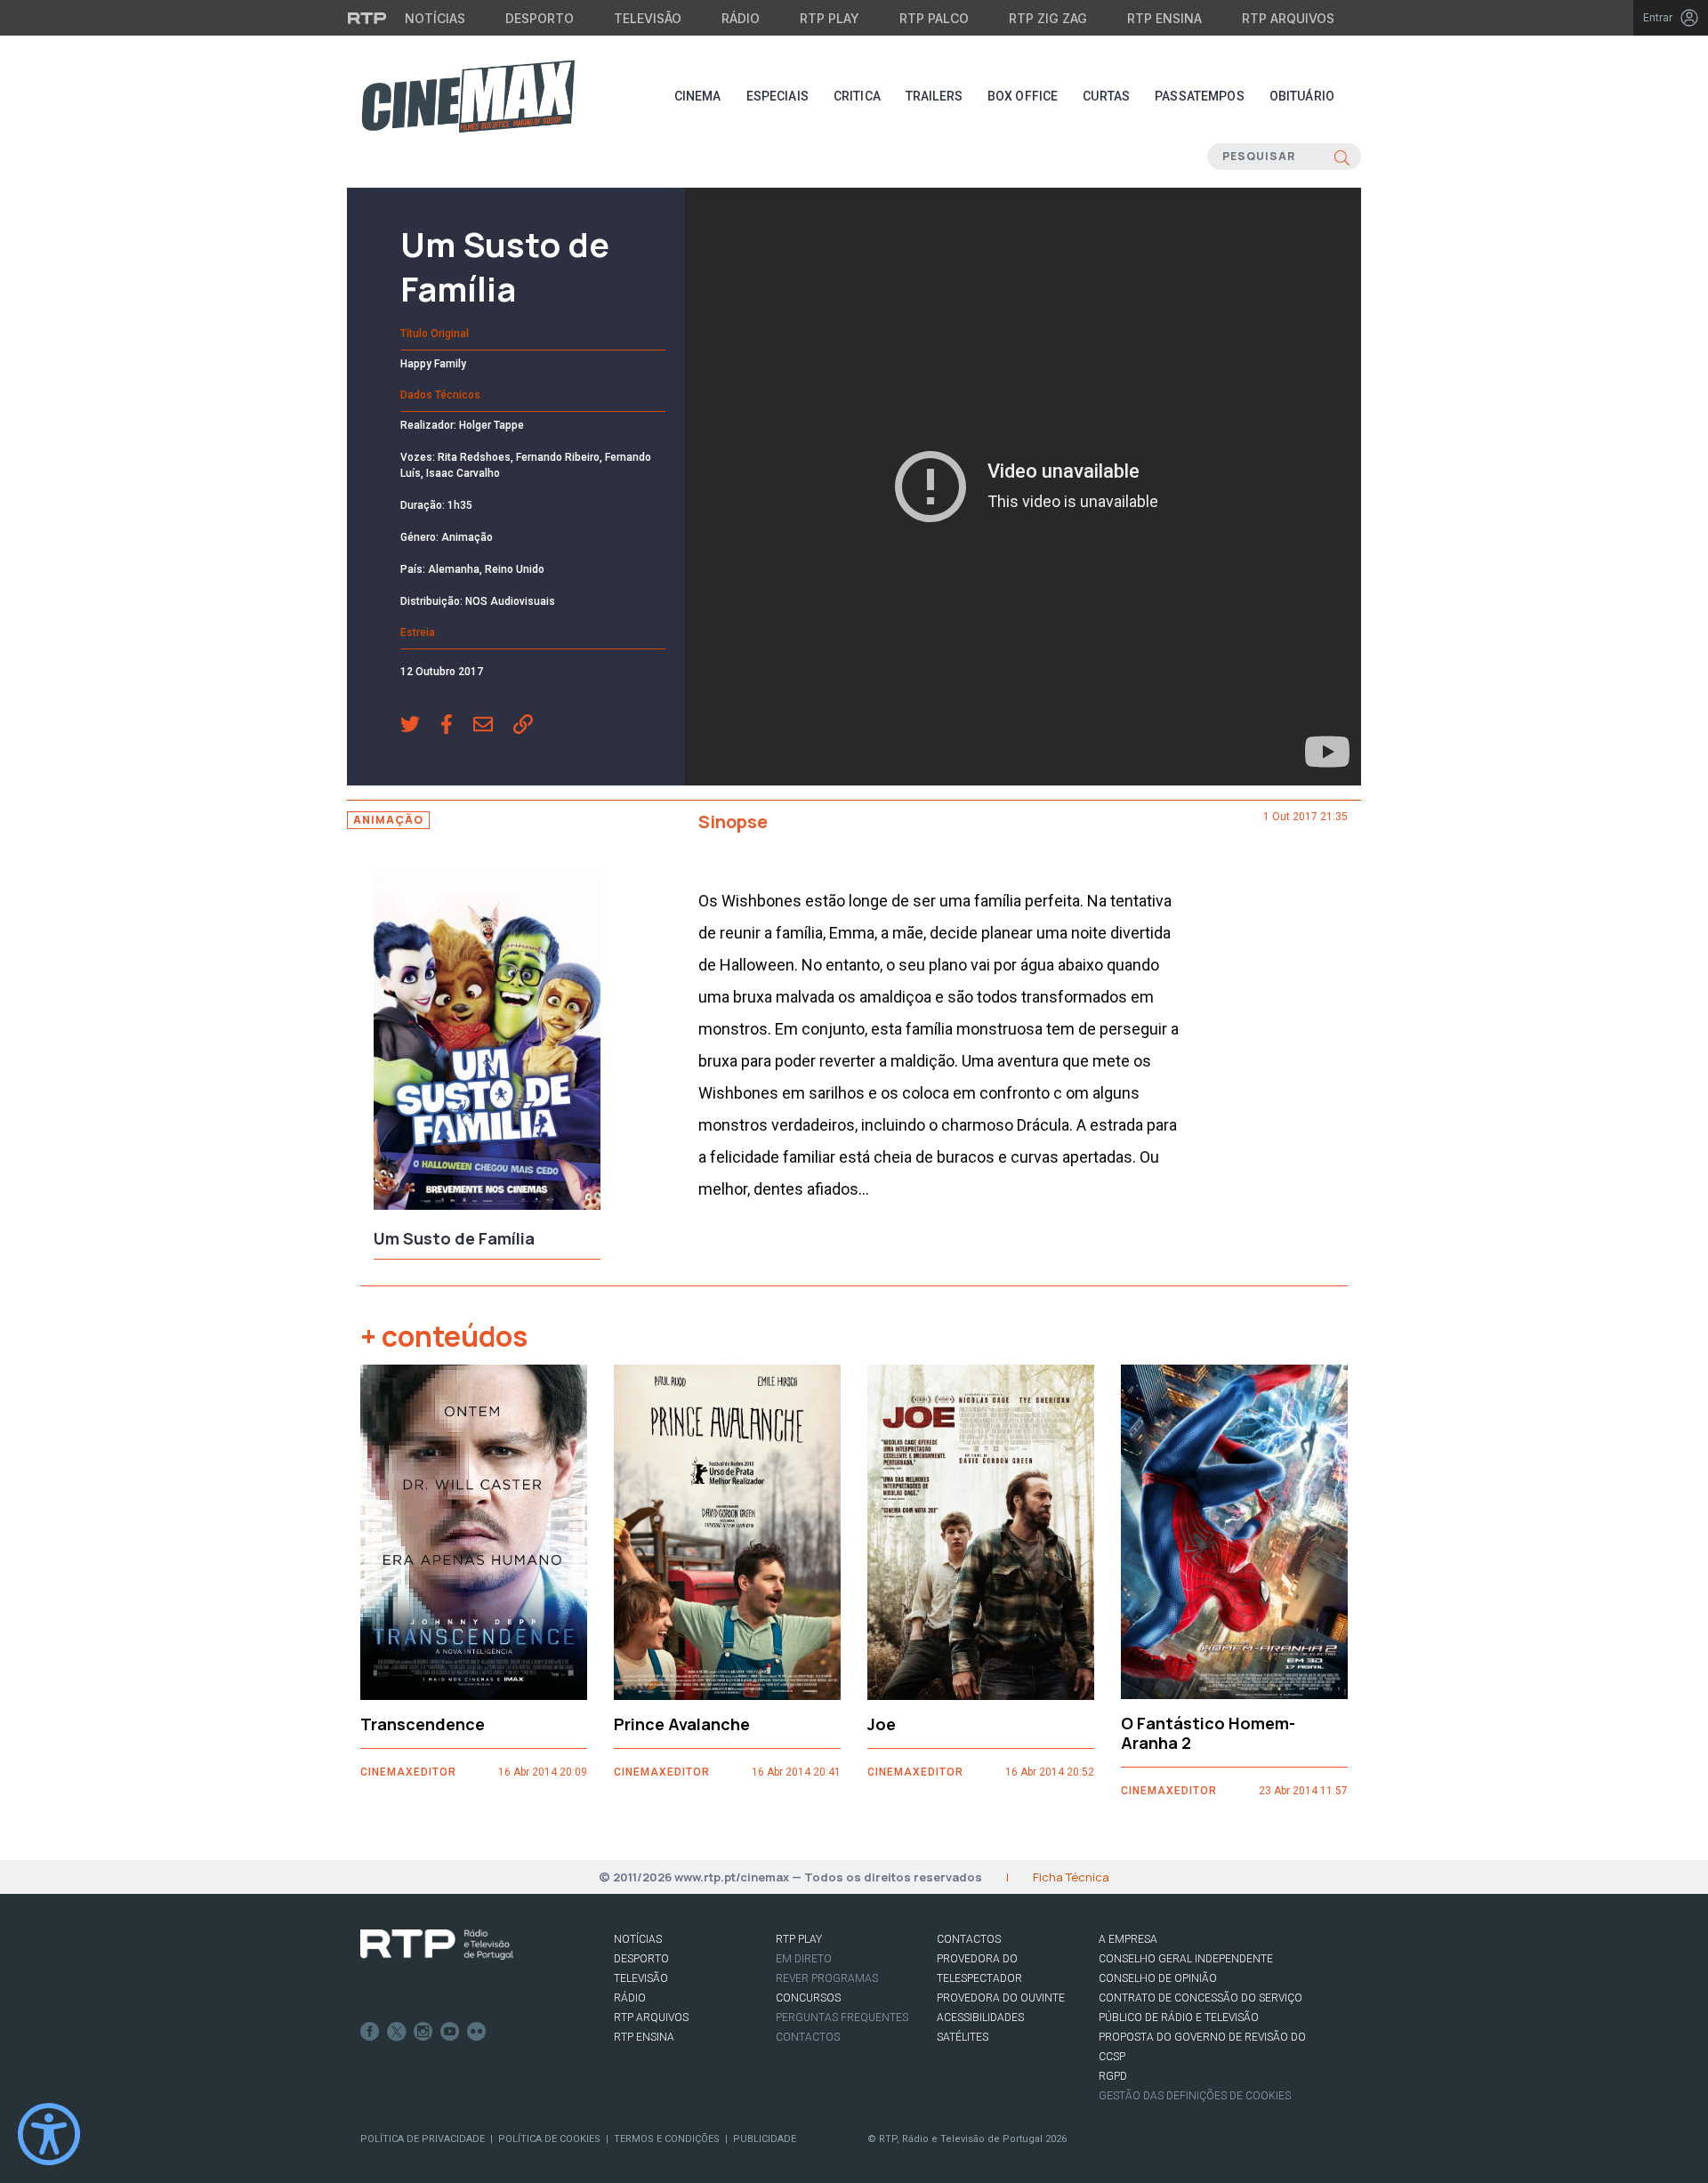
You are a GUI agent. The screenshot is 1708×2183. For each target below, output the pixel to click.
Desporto (540, 18)
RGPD (1113, 2076)
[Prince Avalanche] (727, 1532)
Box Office (1023, 96)
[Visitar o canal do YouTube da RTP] (450, 2032)
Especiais (777, 96)
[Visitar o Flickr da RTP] (477, 2032)
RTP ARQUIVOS (651, 2018)
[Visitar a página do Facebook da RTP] (370, 2032)
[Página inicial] (468, 96)
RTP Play (830, 18)
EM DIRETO (804, 1959)
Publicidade (765, 2139)
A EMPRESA (1128, 1939)
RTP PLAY (799, 1939)
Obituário (1302, 96)
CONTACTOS (969, 1939)
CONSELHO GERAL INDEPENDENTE (1186, 1959)
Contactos (808, 2037)
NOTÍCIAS (638, 1939)
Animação (388, 820)
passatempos (1200, 96)
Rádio (741, 18)
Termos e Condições (667, 2139)
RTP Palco (934, 18)
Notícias (435, 18)
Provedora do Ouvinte (1001, 1998)
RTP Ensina (1164, 18)
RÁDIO (630, 1998)
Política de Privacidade (423, 2139)
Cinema (698, 96)
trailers (934, 96)
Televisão (648, 18)
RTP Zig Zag (1048, 18)
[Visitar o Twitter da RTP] (397, 2032)
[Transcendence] (474, 1532)
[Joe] (981, 1532)
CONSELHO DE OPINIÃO (1158, 1978)
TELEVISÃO (641, 1978)
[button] (420, 726)
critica (857, 96)
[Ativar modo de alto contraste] (49, 2134)
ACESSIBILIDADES (980, 2018)
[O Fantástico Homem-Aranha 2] (1234, 1532)
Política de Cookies (549, 2139)
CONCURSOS (808, 1998)
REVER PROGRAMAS (827, 1978)
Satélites (963, 2037)
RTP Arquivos (1288, 18)
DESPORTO (641, 1959)
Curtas (1106, 96)
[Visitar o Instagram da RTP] (423, 2032)
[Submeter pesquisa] (1342, 157)
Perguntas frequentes (842, 2018)
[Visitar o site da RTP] (367, 18)
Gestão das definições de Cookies (1195, 2096)
